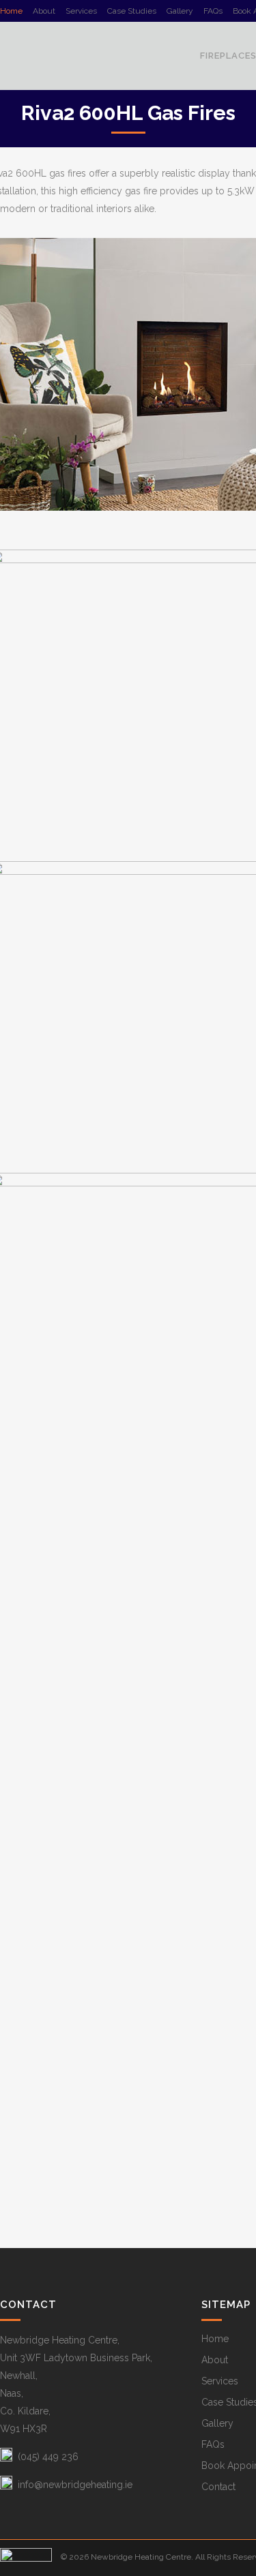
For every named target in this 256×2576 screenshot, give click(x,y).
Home (11, 11)
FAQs (213, 11)
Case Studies (132, 11)
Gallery (180, 11)
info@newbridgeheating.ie (75, 2485)
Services (81, 11)
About (44, 11)
